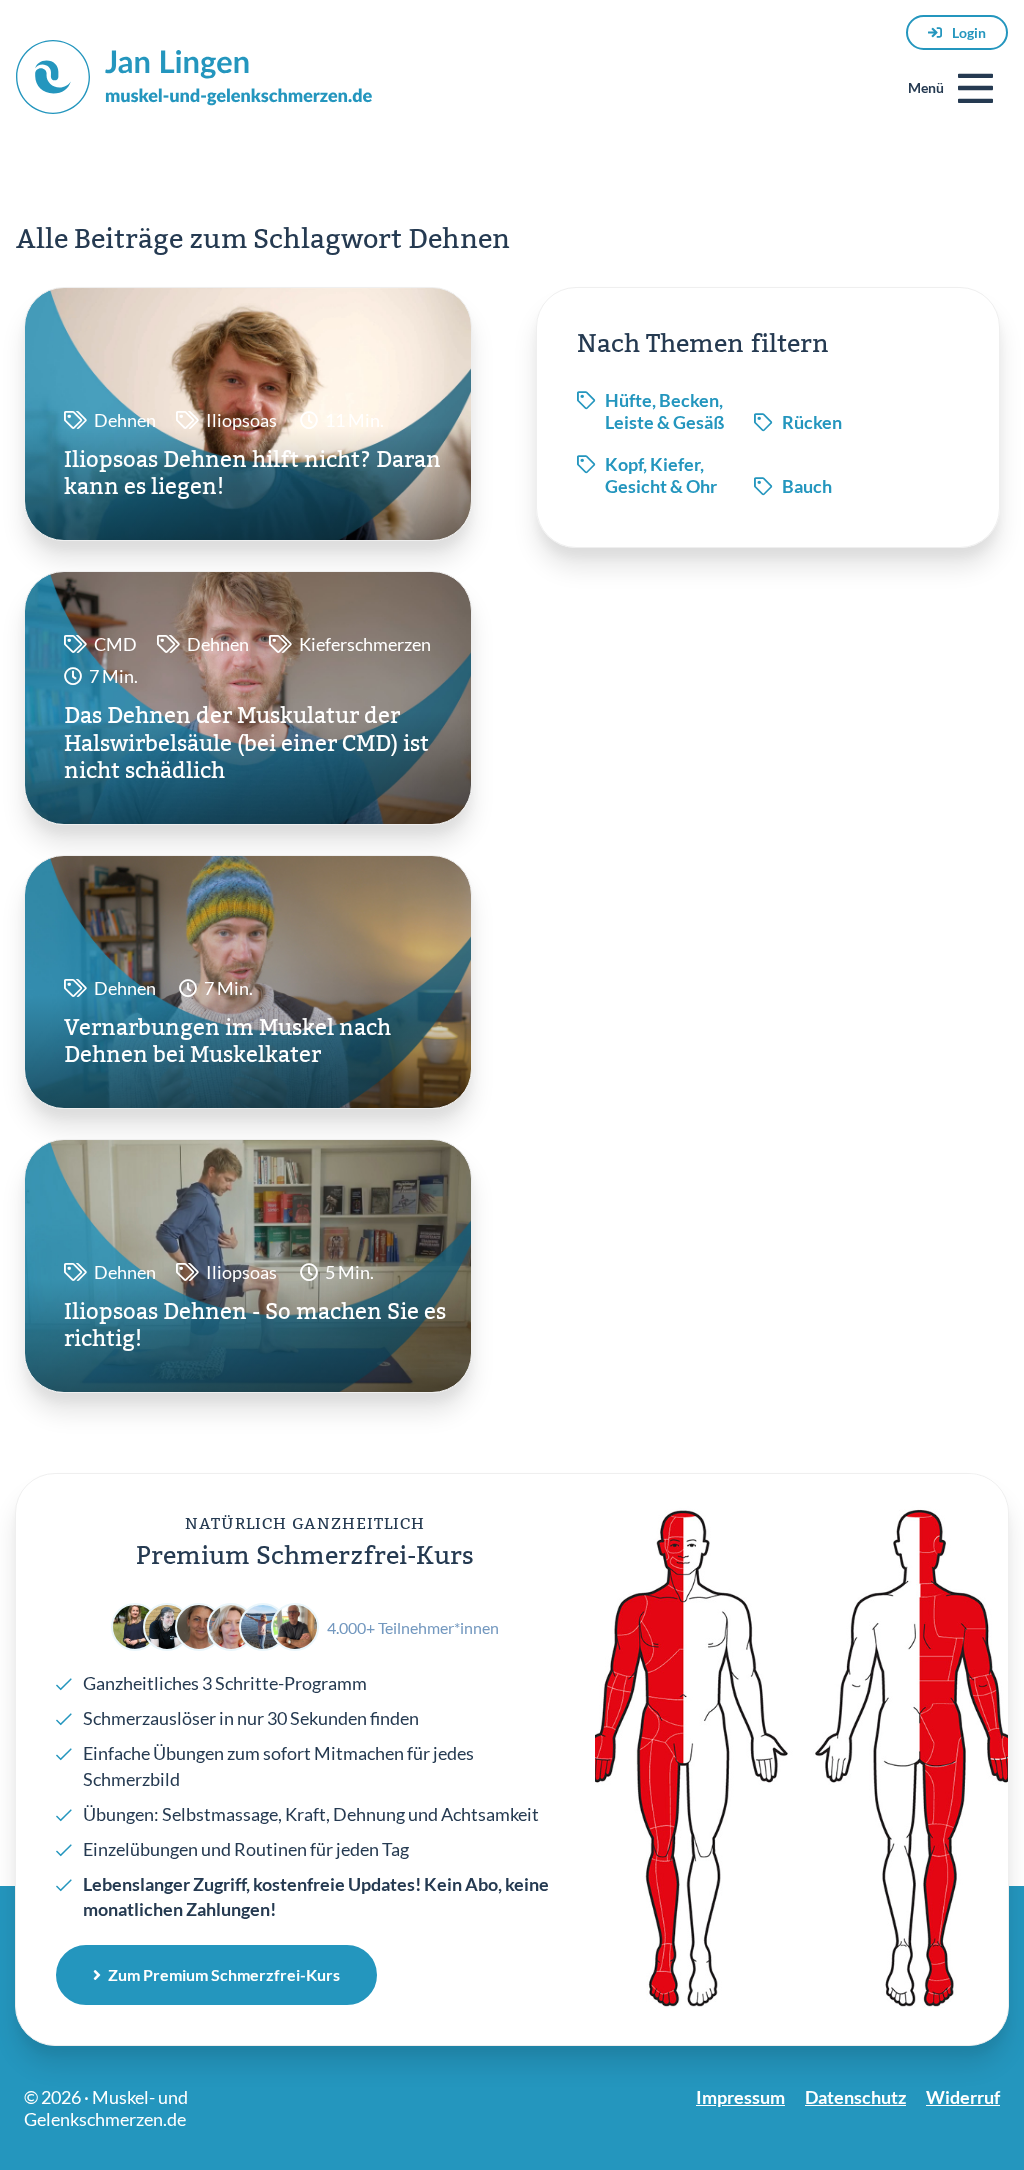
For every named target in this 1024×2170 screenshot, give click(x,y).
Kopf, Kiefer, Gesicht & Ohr (661, 475)
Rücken (812, 422)
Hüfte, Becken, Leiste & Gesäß (664, 411)
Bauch (807, 486)
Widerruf (963, 2097)
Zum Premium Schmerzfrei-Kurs (224, 1974)
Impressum (740, 2097)
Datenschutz (855, 2097)
